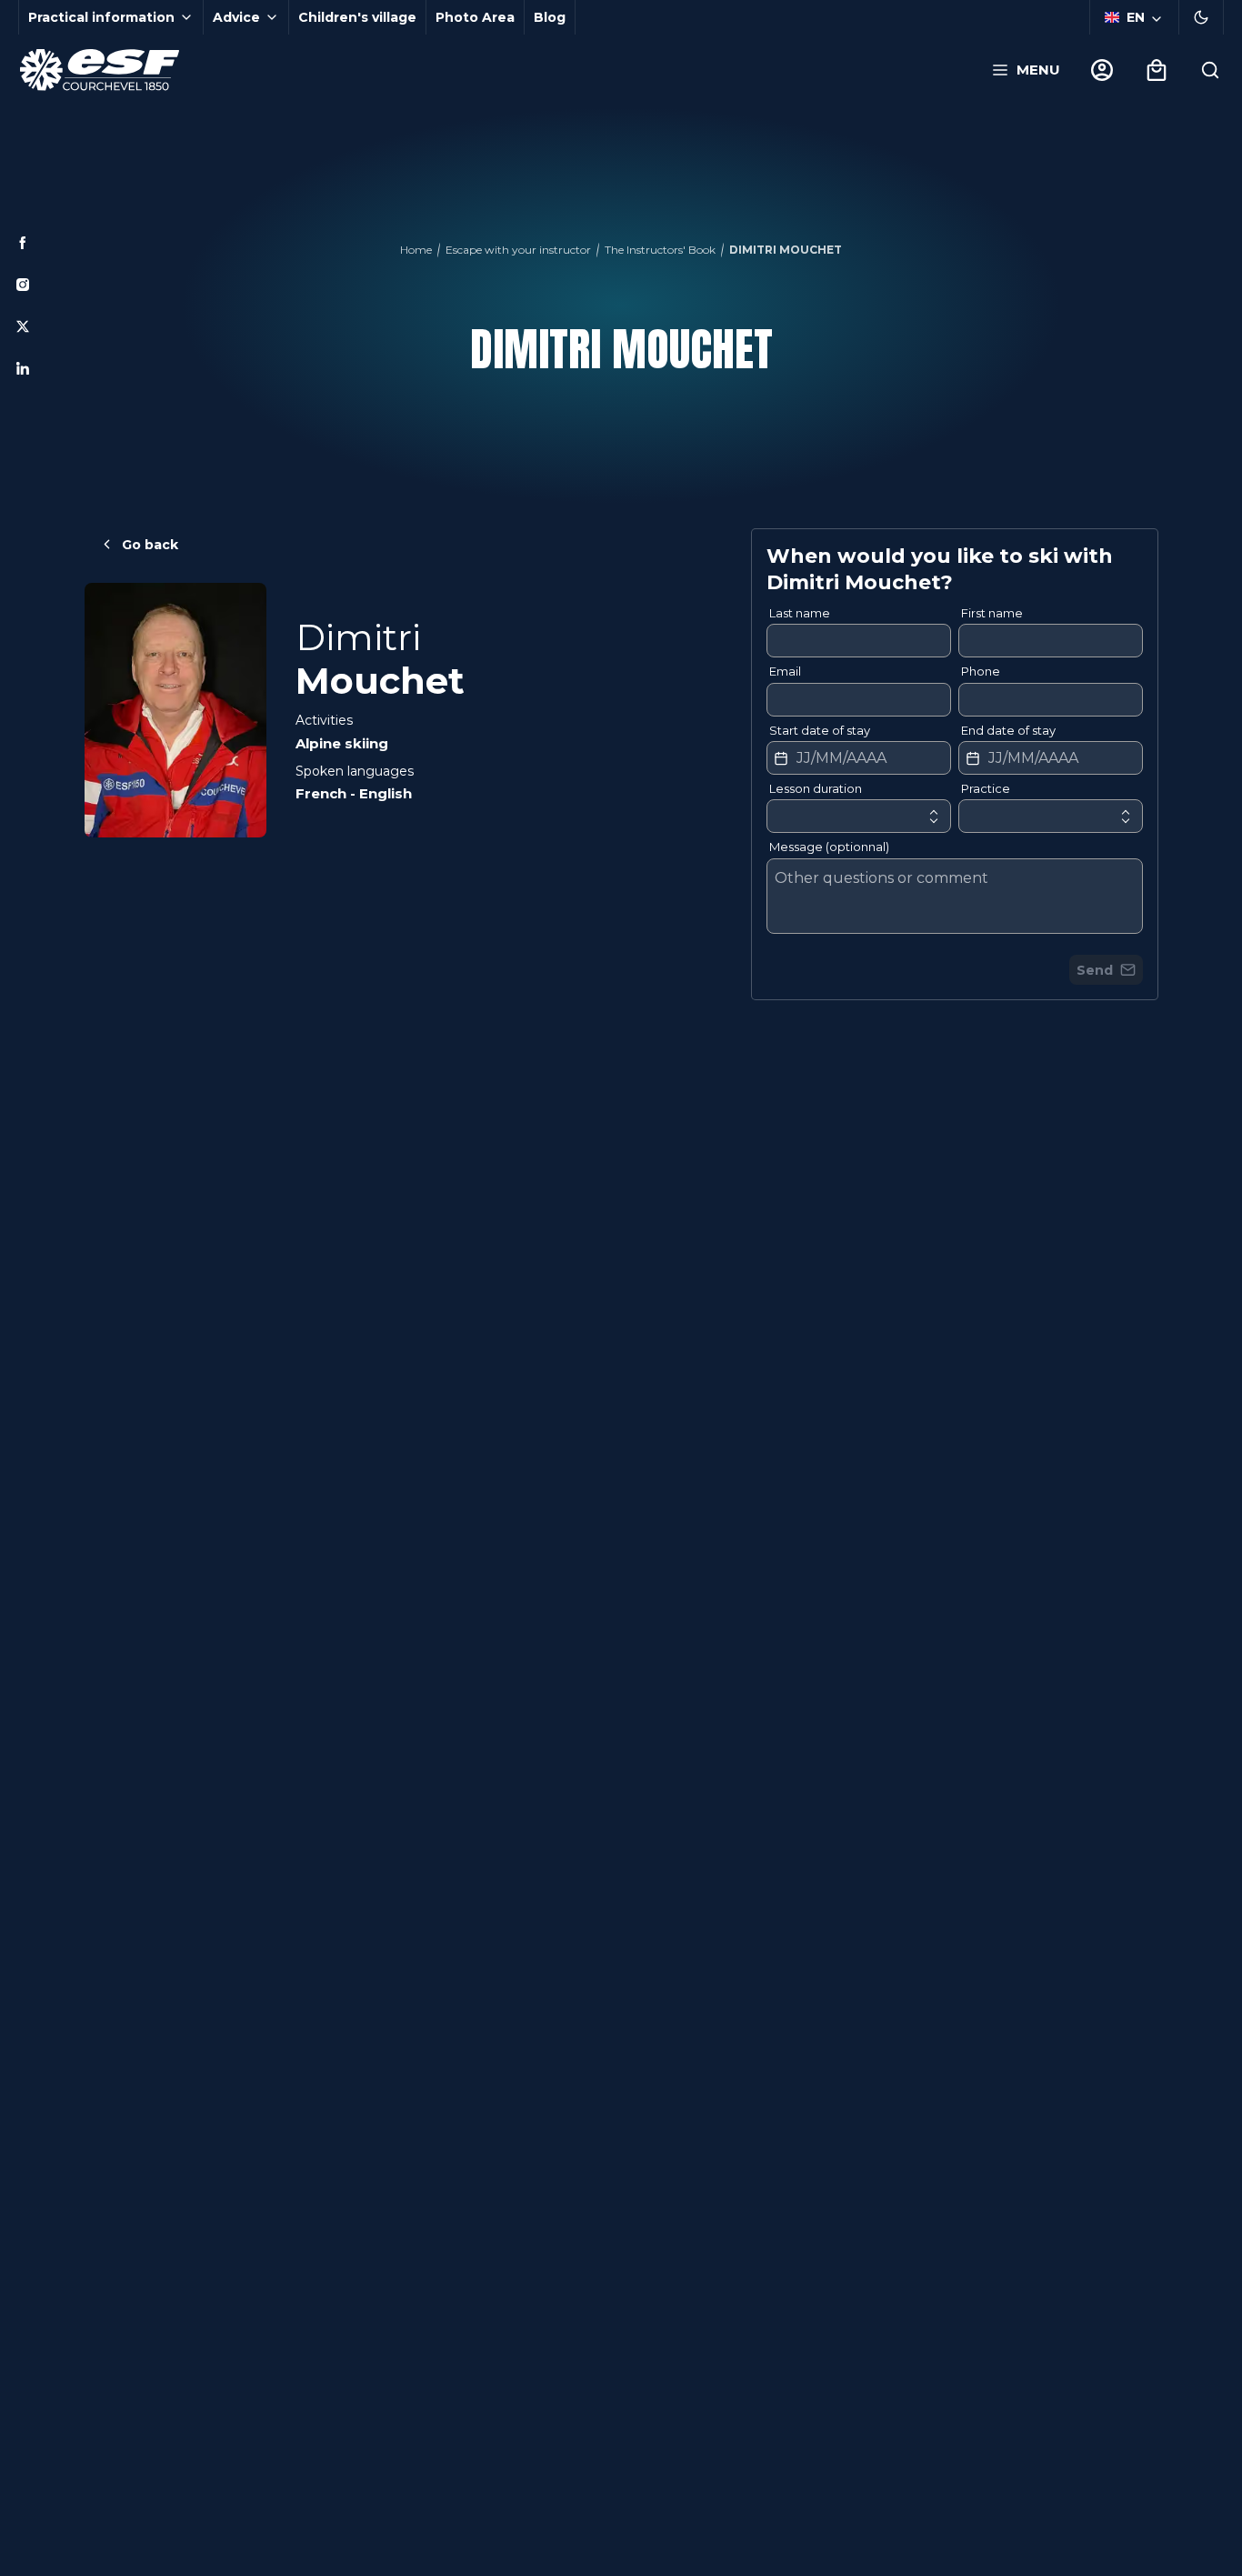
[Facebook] (23, 243)
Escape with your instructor (518, 250)
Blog (550, 17)
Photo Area (475, 17)
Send (1095, 970)
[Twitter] (23, 326)
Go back (150, 545)
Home (416, 250)
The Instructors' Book (660, 250)
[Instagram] (23, 285)
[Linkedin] (23, 368)
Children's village (357, 17)
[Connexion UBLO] (18, 2563)
